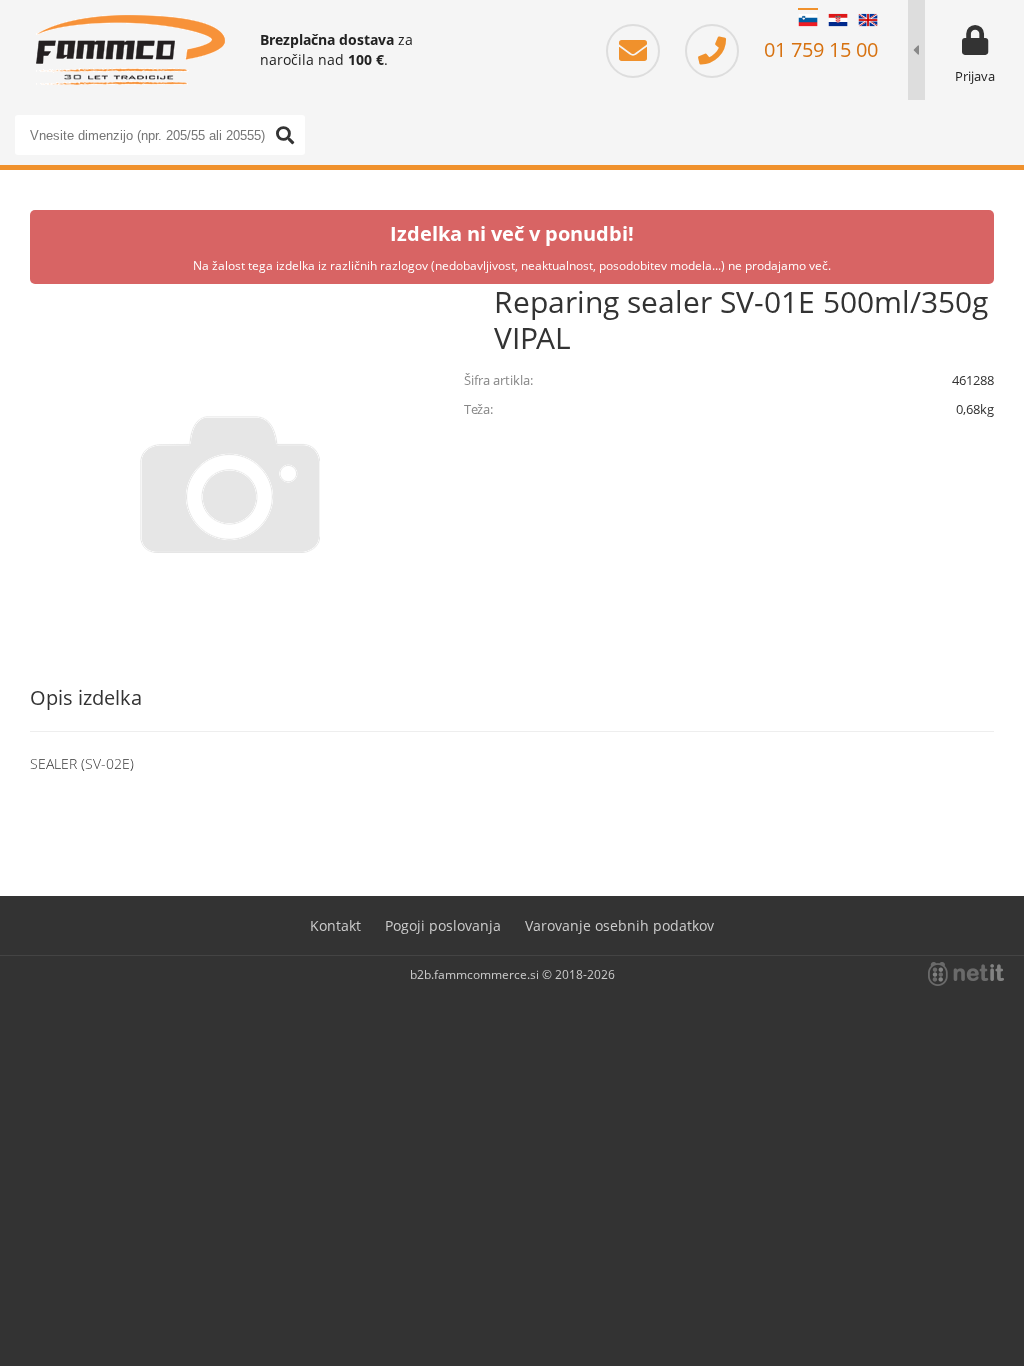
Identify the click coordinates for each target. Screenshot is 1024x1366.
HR (838, 20)
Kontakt (335, 925)
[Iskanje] (285, 135)
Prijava (975, 76)
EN (868, 20)
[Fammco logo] (130, 50)
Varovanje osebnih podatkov (619, 925)
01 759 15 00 (818, 49)
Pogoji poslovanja (443, 925)
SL (808, 20)
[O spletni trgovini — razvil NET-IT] (966, 974)
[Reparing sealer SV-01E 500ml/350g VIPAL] (230, 484)
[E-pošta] (643, 49)
